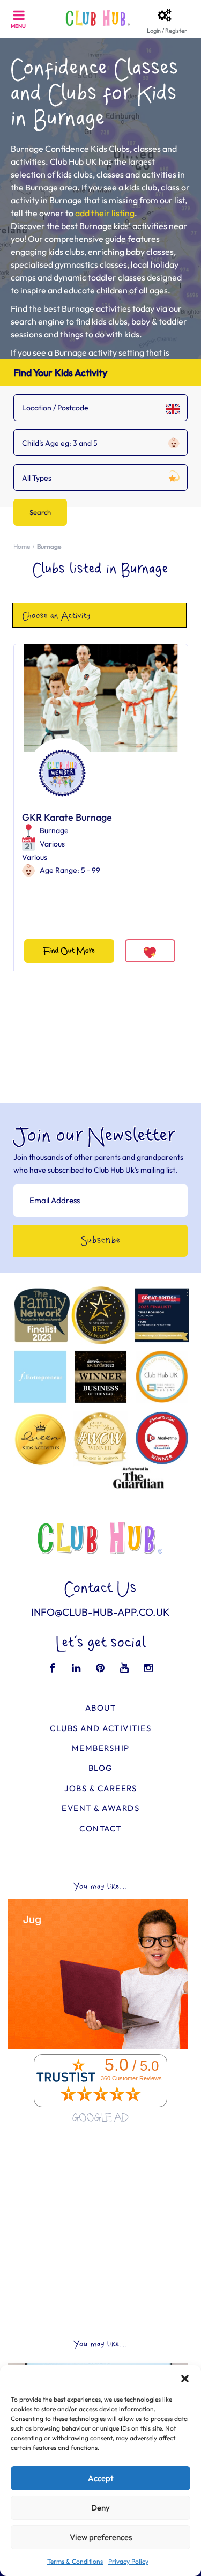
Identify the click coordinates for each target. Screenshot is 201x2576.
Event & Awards (100, 1808)
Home (22, 546)
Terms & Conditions (75, 2561)
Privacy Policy (128, 2561)
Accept (101, 2478)
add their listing (105, 213)
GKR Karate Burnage (67, 817)
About (101, 1708)
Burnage (54, 830)
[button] (185, 2379)
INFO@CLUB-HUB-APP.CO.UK (100, 1612)
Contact (100, 1828)
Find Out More (69, 951)
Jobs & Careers (100, 1788)
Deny (100, 2508)
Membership (101, 1748)
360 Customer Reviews (131, 2078)
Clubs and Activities (100, 1728)
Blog (101, 1768)
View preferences (101, 2537)
